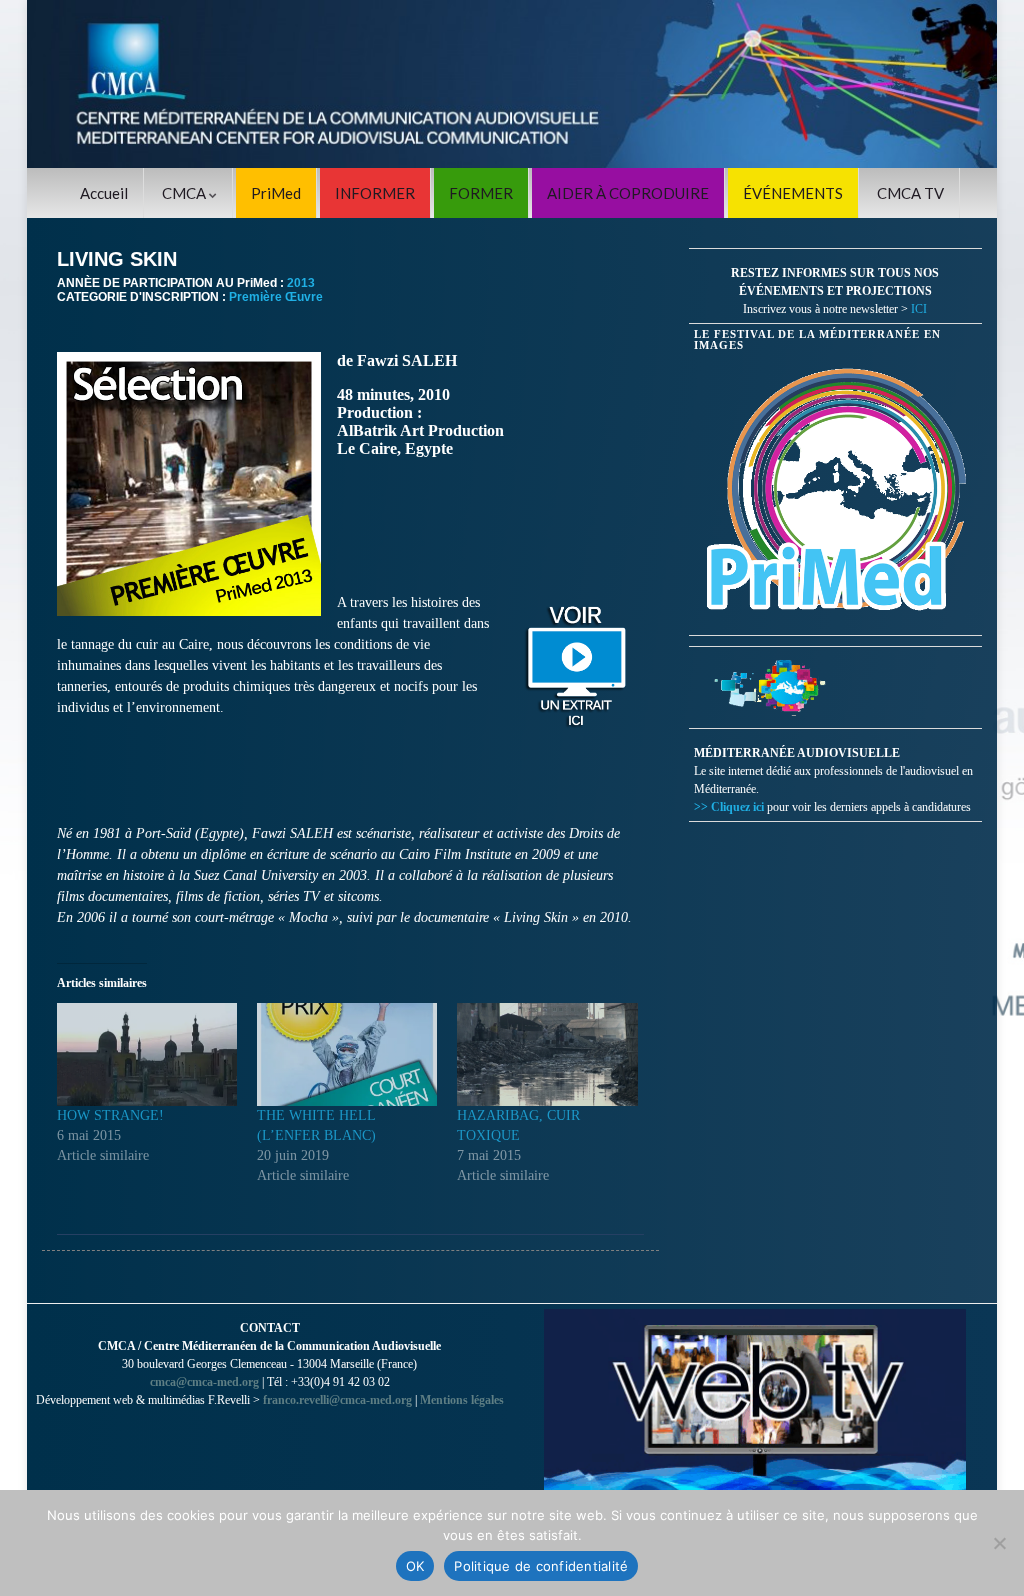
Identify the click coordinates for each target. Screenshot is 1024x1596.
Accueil (104, 193)
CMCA (185, 193)
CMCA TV (910, 193)
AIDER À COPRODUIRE (628, 193)
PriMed (276, 193)
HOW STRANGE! (110, 1115)
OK (415, 1566)
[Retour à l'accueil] (512, 84)
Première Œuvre (276, 297)
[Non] (999, 1543)
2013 (301, 283)
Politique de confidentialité (541, 1566)
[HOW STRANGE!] (147, 1054)
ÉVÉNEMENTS (793, 193)
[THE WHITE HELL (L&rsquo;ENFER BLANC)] (347, 1054)
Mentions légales (462, 1400)
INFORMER (375, 193)
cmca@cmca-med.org (204, 1382)
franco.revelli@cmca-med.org (337, 1400)
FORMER (481, 193)
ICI (919, 309)
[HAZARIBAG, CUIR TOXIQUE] (547, 1054)
